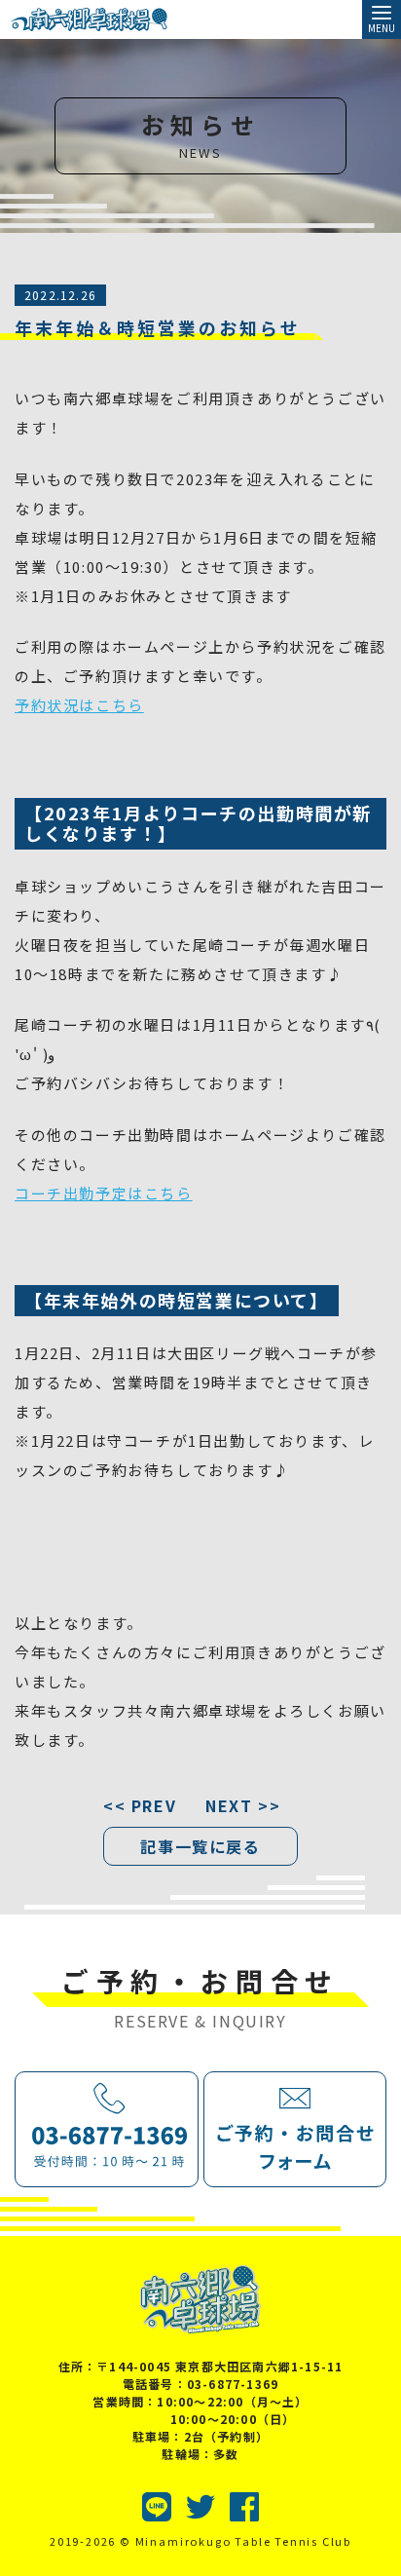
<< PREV (140, 1805)
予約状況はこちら (79, 705)
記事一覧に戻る (200, 1846)
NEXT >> (243, 1805)
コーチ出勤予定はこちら (104, 1193)
